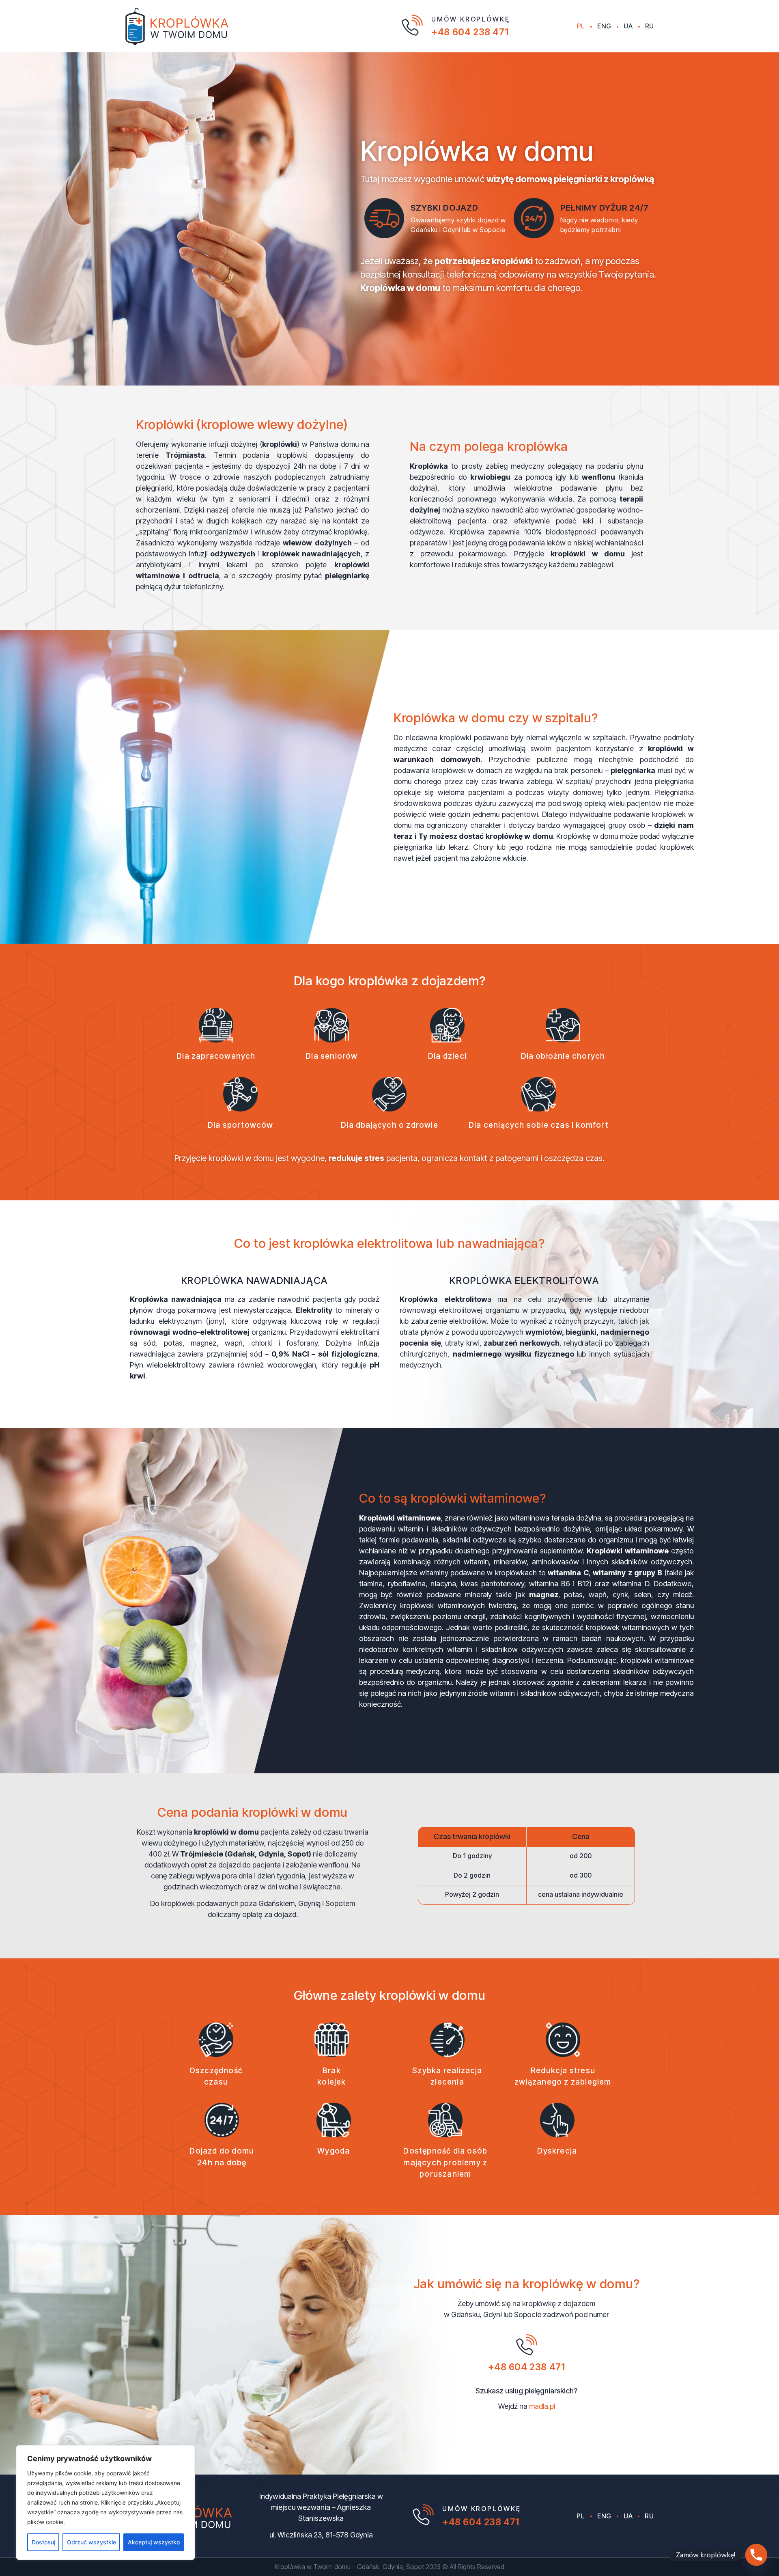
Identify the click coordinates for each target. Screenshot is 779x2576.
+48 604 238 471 (470, 32)
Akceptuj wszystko (154, 2542)
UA (628, 26)
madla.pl (542, 2406)
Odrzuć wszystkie (91, 2542)
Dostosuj (43, 2542)
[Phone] (756, 2555)
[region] (105, 2503)
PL (581, 26)
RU (650, 26)
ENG (604, 26)
